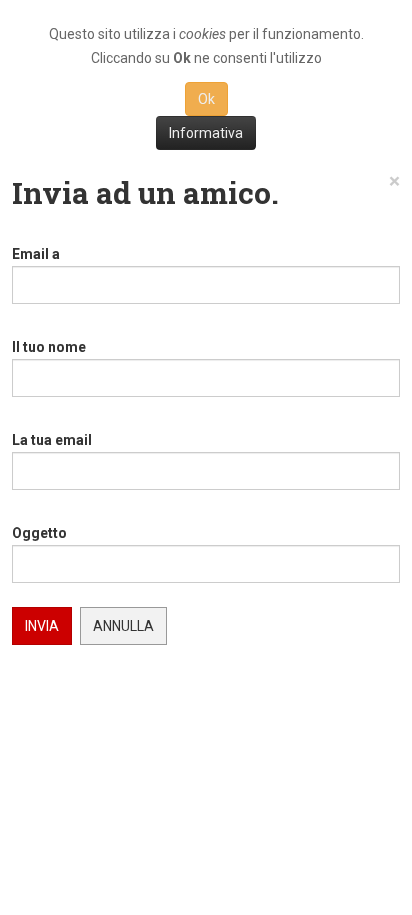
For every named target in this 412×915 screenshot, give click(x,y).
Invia (42, 626)
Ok (206, 99)
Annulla (123, 626)
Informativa (206, 133)
